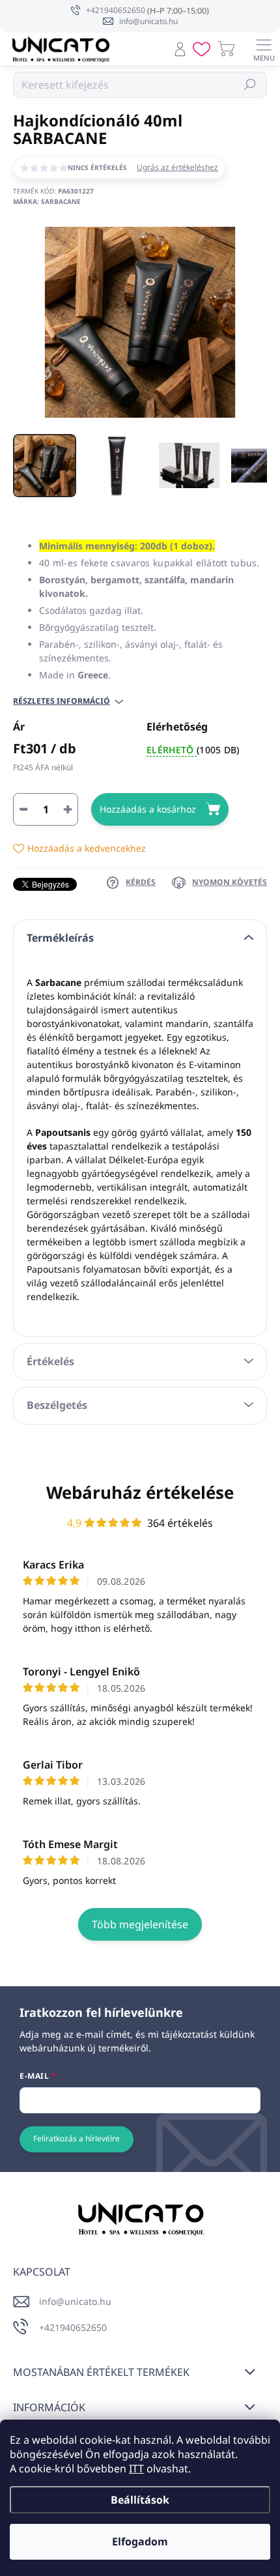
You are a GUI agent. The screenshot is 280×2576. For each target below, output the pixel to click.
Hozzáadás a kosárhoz (148, 809)
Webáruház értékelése (140, 1492)
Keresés (250, 84)
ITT (136, 2468)
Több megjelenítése (140, 1924)
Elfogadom (140, 2541)
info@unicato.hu (75, 2301)
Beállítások (140, 2500)
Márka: (47, 201)
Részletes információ (62, 701)
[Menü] (264, 49)
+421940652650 (73, 2327)
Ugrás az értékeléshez (177, 167)
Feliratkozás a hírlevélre (77, 2138)
